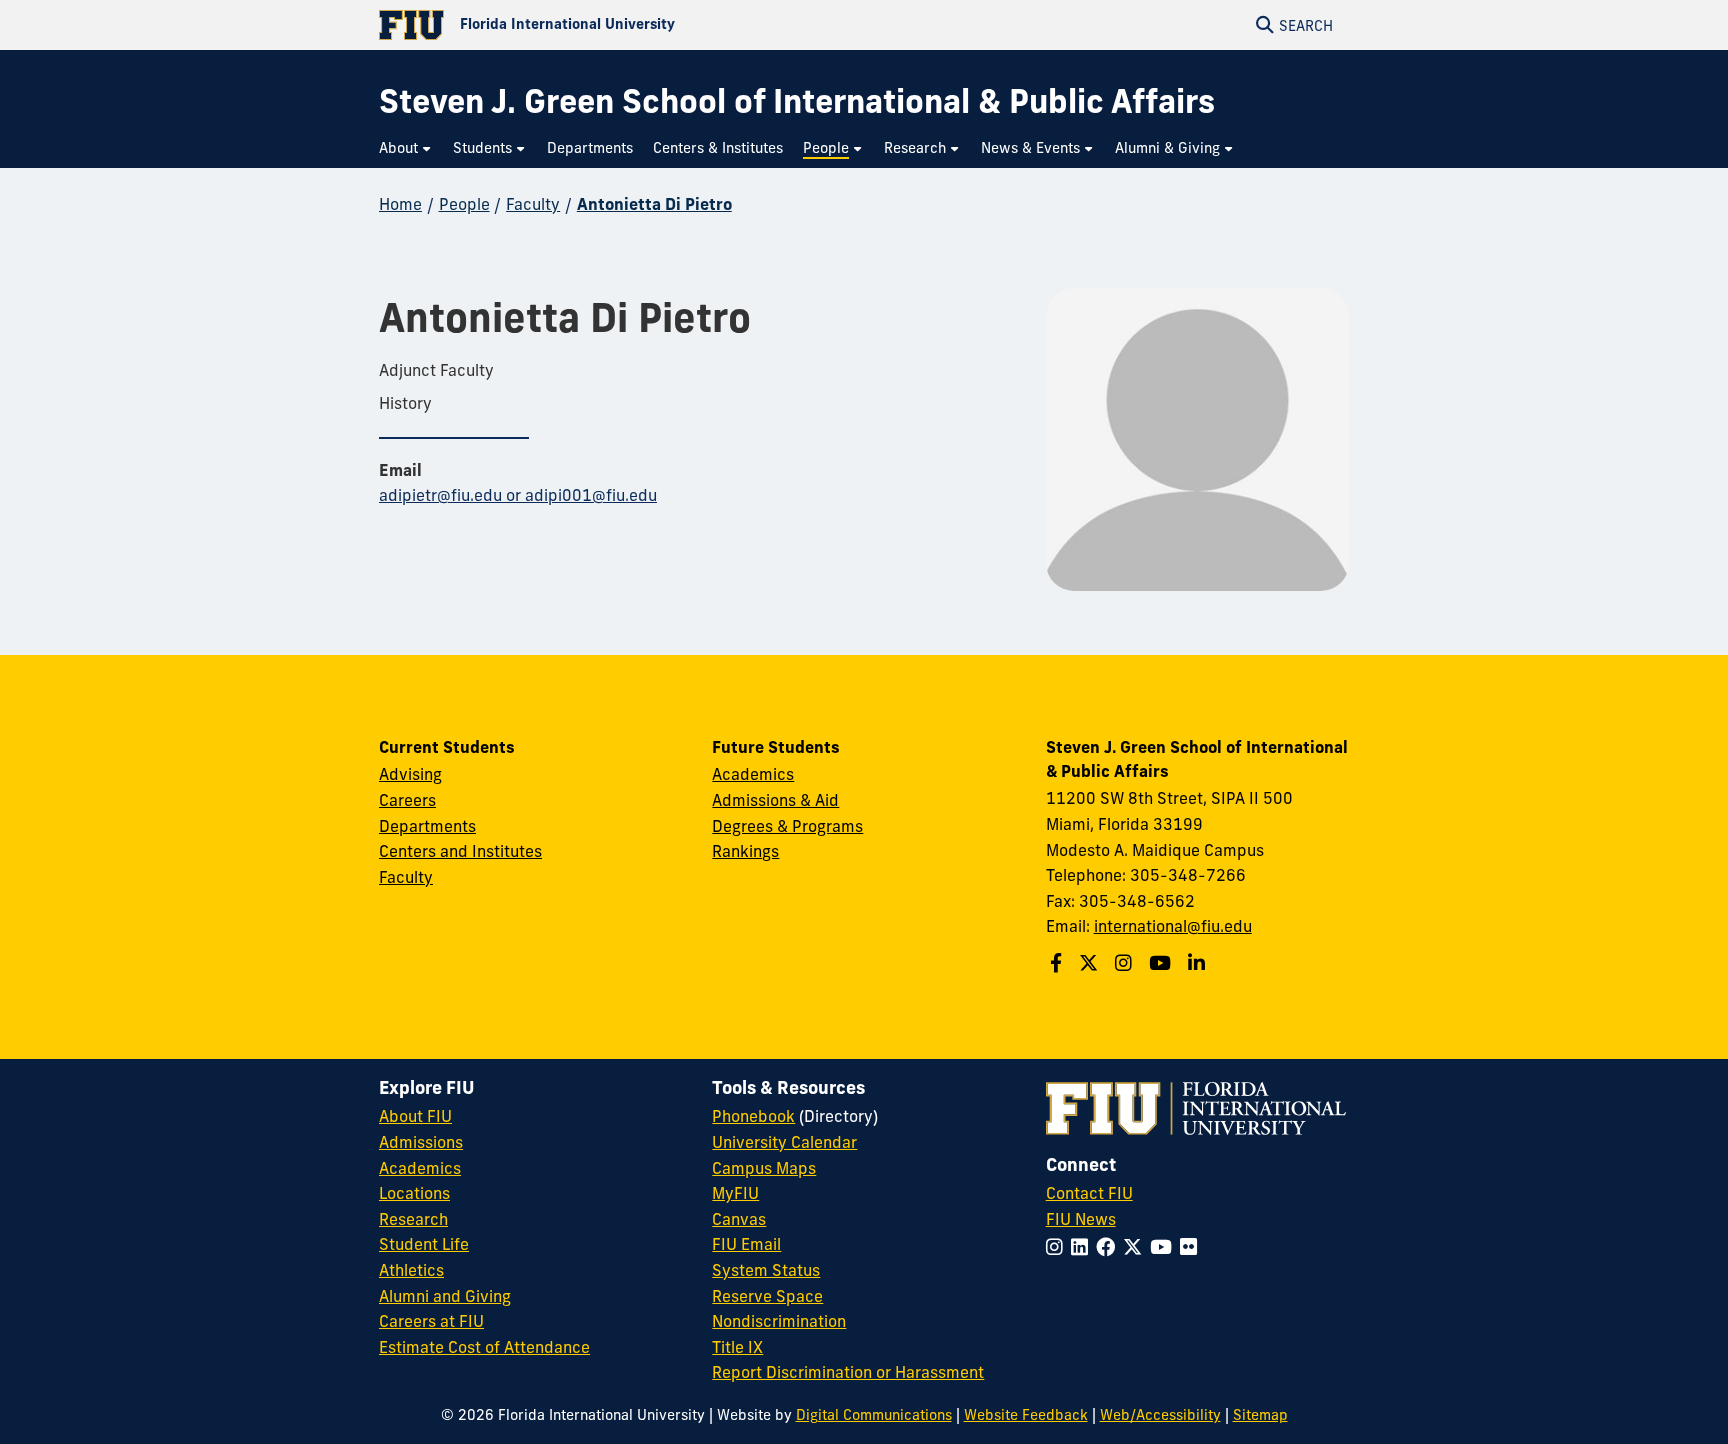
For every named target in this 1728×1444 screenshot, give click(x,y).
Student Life (424, 1244)
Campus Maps (764, 1168)
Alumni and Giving (445, 1296)
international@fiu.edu (1173, 926)
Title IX (737, 1347)
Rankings (745, 851)
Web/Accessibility (1160, 1415)
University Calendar (784, 1142)
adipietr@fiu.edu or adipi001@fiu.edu (518, 495)
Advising (410, 774)
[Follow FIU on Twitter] (1136, 1247)
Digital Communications (874, 1415)
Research (413, 1219)
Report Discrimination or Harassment (848, 1372)
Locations (414, 1193)
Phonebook (753, 1116)
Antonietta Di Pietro (654, 204)
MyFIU (735, 1193)
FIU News (1081, 1219)
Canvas (739, 1219)
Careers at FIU (431, 1321)
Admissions (421, 1142)
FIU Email (746, 1244)
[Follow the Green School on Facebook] (1058, 963)
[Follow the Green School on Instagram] (1126, 963)
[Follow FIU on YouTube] (1165, 1247)
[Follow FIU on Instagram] (1058, 1247)
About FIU (415, 1116)
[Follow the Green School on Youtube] (1162, 963)
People (464, 204)
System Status (766, 1270)
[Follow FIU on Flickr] (1192, 1247)
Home (400, 204)
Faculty (533, 204)
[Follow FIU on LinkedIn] (1083, 1247)
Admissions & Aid (775, 800)
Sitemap (1260, 1415)
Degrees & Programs (787, 826)
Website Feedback (1026, 1415)
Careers (407, 800)
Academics (753, 774)
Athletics (411, 1270)
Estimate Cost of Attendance (484, 1347)
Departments (427, 826)
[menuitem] (406, 148)
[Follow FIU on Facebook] (1109, 1247)
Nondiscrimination (779, 1321)
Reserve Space (767, 1296)
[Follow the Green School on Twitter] (1091, 963)
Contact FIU (1089, 1193)
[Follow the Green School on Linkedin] (1199, 963)
